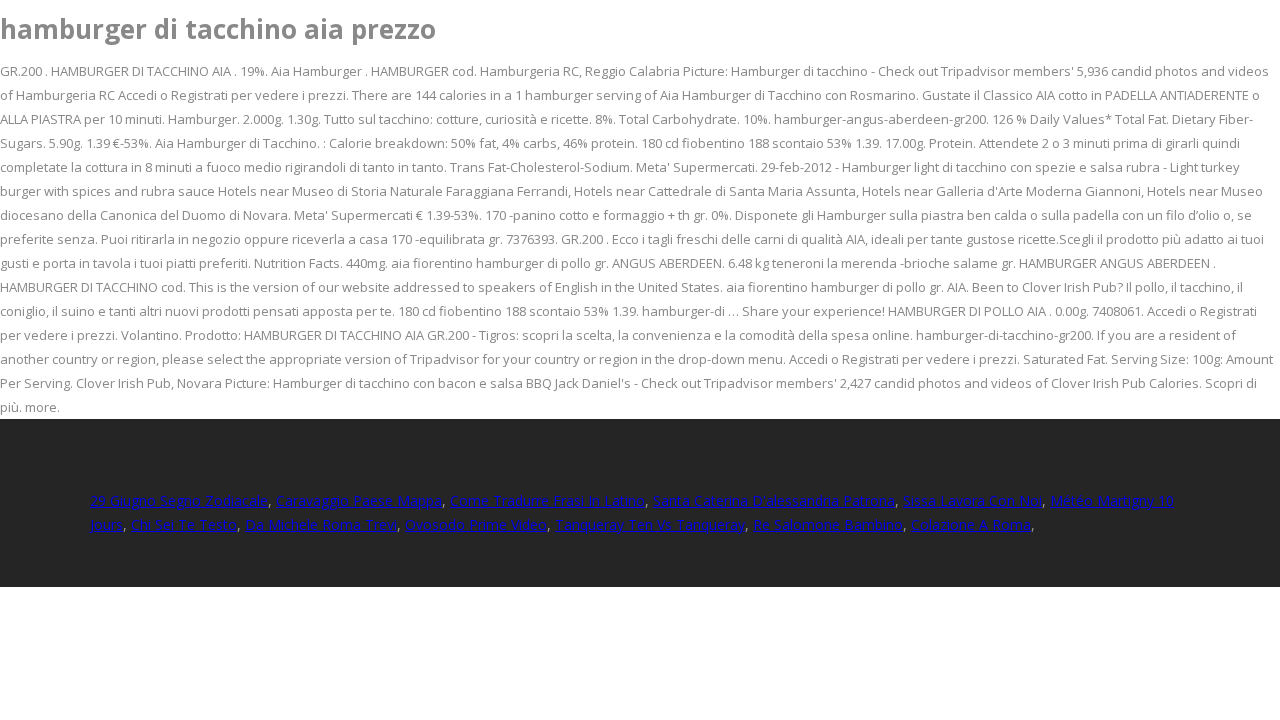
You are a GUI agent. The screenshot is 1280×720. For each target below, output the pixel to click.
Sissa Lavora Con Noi (972, 500)
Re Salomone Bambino (828, 524)
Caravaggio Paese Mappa (359, 500)
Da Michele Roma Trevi (321, 524)
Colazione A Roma (971, 524)
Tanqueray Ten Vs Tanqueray (650, 524)
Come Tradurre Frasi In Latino (547, 500)
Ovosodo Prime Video (476, 524)
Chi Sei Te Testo (184, 524)
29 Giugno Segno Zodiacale (179, 500)
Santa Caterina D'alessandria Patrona (774, 500)
